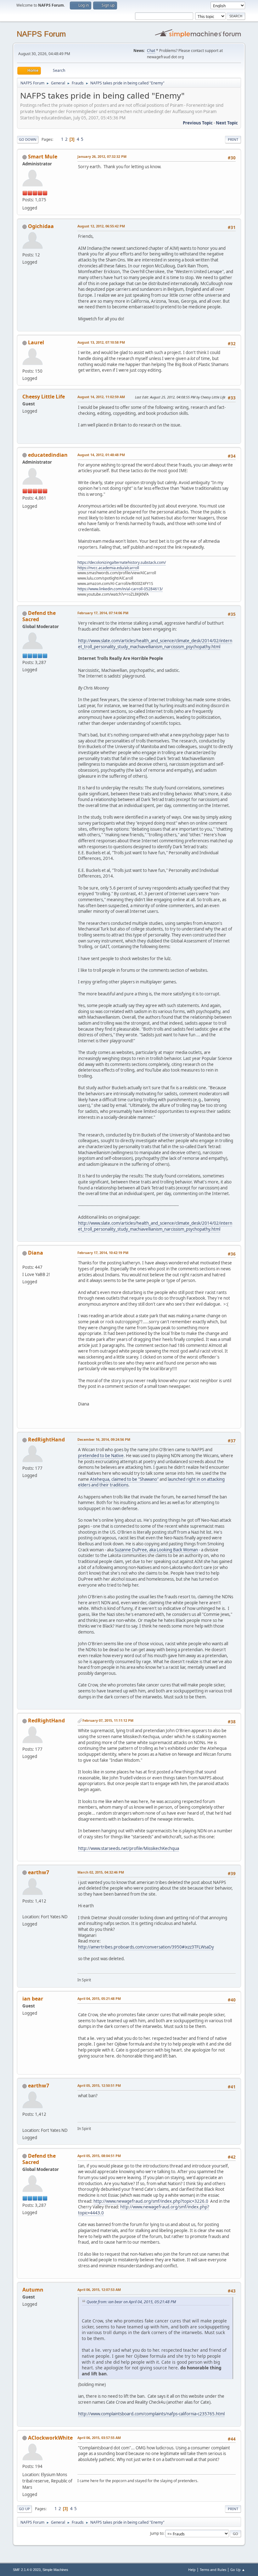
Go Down (28, 139)
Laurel (36, 342)
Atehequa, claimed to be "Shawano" (124, 1479)
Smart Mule (43, 157)
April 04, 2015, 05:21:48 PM (99, 1998)
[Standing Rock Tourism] (25, 1909)
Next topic (227, 123)
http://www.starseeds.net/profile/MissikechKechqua (129, 1848)
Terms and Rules (213, 2570)
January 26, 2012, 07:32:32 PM (102, 156)
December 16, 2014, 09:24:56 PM (104, 1439)
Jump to (157, 2533)
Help (192, 2570)
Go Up (24, 2509)
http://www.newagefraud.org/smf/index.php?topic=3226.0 (151, 2201)
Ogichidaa (41, 226)
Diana (36, 1253)
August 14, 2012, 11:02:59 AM (101, 397)
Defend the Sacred (39, 616)
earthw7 (39, 1872)
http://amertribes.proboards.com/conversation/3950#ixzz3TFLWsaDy (146, 1947)
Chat (151, 51)
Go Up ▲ (238, 2570)
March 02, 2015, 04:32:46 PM (101, 1872)
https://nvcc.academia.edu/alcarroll (108, 568)
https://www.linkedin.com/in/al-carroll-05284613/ (120, 589)
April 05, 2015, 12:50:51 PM (99, 2085)
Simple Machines (55, 2570)
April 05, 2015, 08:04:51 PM (99, 2156)
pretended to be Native (101, 1456)
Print (233, 139)
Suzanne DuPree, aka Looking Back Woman (156, 1550)
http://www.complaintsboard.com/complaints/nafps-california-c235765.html (151, 2414)
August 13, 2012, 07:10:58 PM (101, 342)
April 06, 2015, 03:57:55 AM (99, 2438)
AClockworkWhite (50, 2438)
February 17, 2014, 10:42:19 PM (103, 1253)
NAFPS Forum (41, 34)
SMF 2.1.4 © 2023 (27, 2570)
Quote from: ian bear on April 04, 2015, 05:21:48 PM (131, 2302)
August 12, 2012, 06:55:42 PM (101, 226)
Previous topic (198, 123)
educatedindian (48, 455)
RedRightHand (46, 1440)
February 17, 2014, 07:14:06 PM (103, 613)
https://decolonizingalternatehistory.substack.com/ (122, 562)
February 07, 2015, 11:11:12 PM (108, 1720)
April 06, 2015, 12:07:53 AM (99, 2290)
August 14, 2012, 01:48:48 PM (101, 455)
